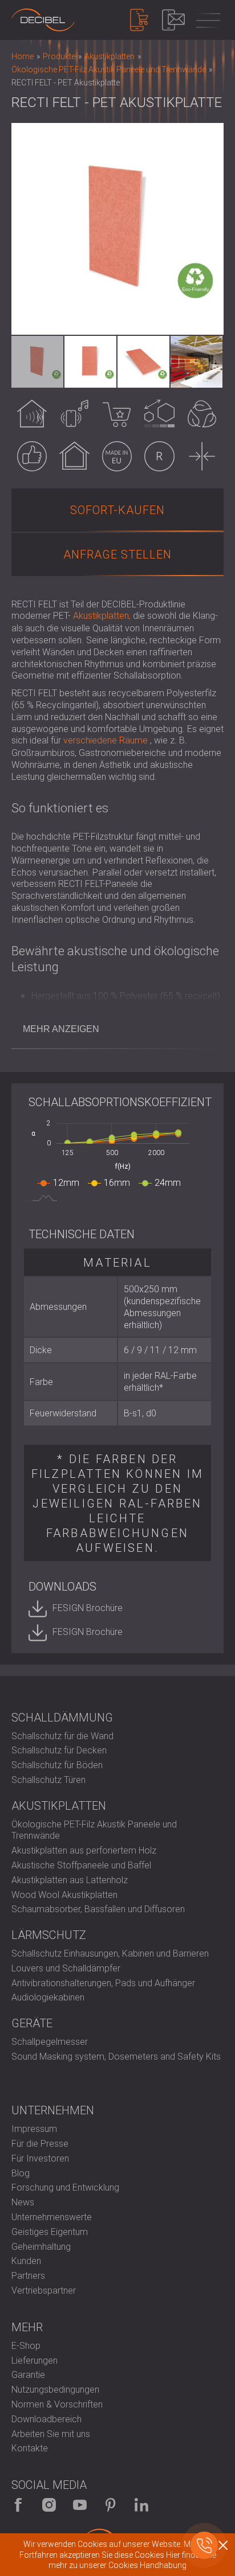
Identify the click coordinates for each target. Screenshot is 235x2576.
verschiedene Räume (106, 740)
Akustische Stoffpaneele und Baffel (81, 1865)
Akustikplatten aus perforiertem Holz (84, 1850)
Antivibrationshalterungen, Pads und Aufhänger (103, 1983)
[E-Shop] (139, 20)
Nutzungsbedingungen (55, 2390)
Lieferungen (35, 2361)
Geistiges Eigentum (50, 2232)
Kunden (26, 2261)
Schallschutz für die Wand (62, 1736)
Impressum (34, 2129)
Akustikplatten (59, 1806)
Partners (28, 2276)
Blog (21, 2173)
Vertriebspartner (44, 2291)
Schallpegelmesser (50, 2042)
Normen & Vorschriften (57, 2404)
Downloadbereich (46, 2419)
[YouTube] (80, 2505)
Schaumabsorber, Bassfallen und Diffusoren (98, 1909)
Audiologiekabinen (48, 1997)
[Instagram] (49, 2505)
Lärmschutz (49, 1935)
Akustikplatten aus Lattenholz (70, 1880)
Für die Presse (40, 2144)
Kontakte (30, 2448)
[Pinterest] (111, 2505)
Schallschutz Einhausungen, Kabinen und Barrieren (110, 1953)
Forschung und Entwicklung (65, 2187)
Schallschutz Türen (48, 1780)
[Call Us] (204, 2545)
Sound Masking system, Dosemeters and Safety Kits (116, 2057)
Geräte (32, 2023)
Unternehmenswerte (52, 2217)
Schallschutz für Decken (59, 1750)
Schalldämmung (62, 1718)
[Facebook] (18, 2505)
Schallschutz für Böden (57, 1765)
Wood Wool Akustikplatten (64, 1895)
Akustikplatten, (102, 616)
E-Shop (26, 2346)
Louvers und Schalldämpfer (66, 1968)
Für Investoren (40, 2158)
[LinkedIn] (141, 2505)
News (23, 2202)
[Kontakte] (173, 20)
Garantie (28, 2375)
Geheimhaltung (41, 2247)
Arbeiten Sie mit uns (51, 2434)
